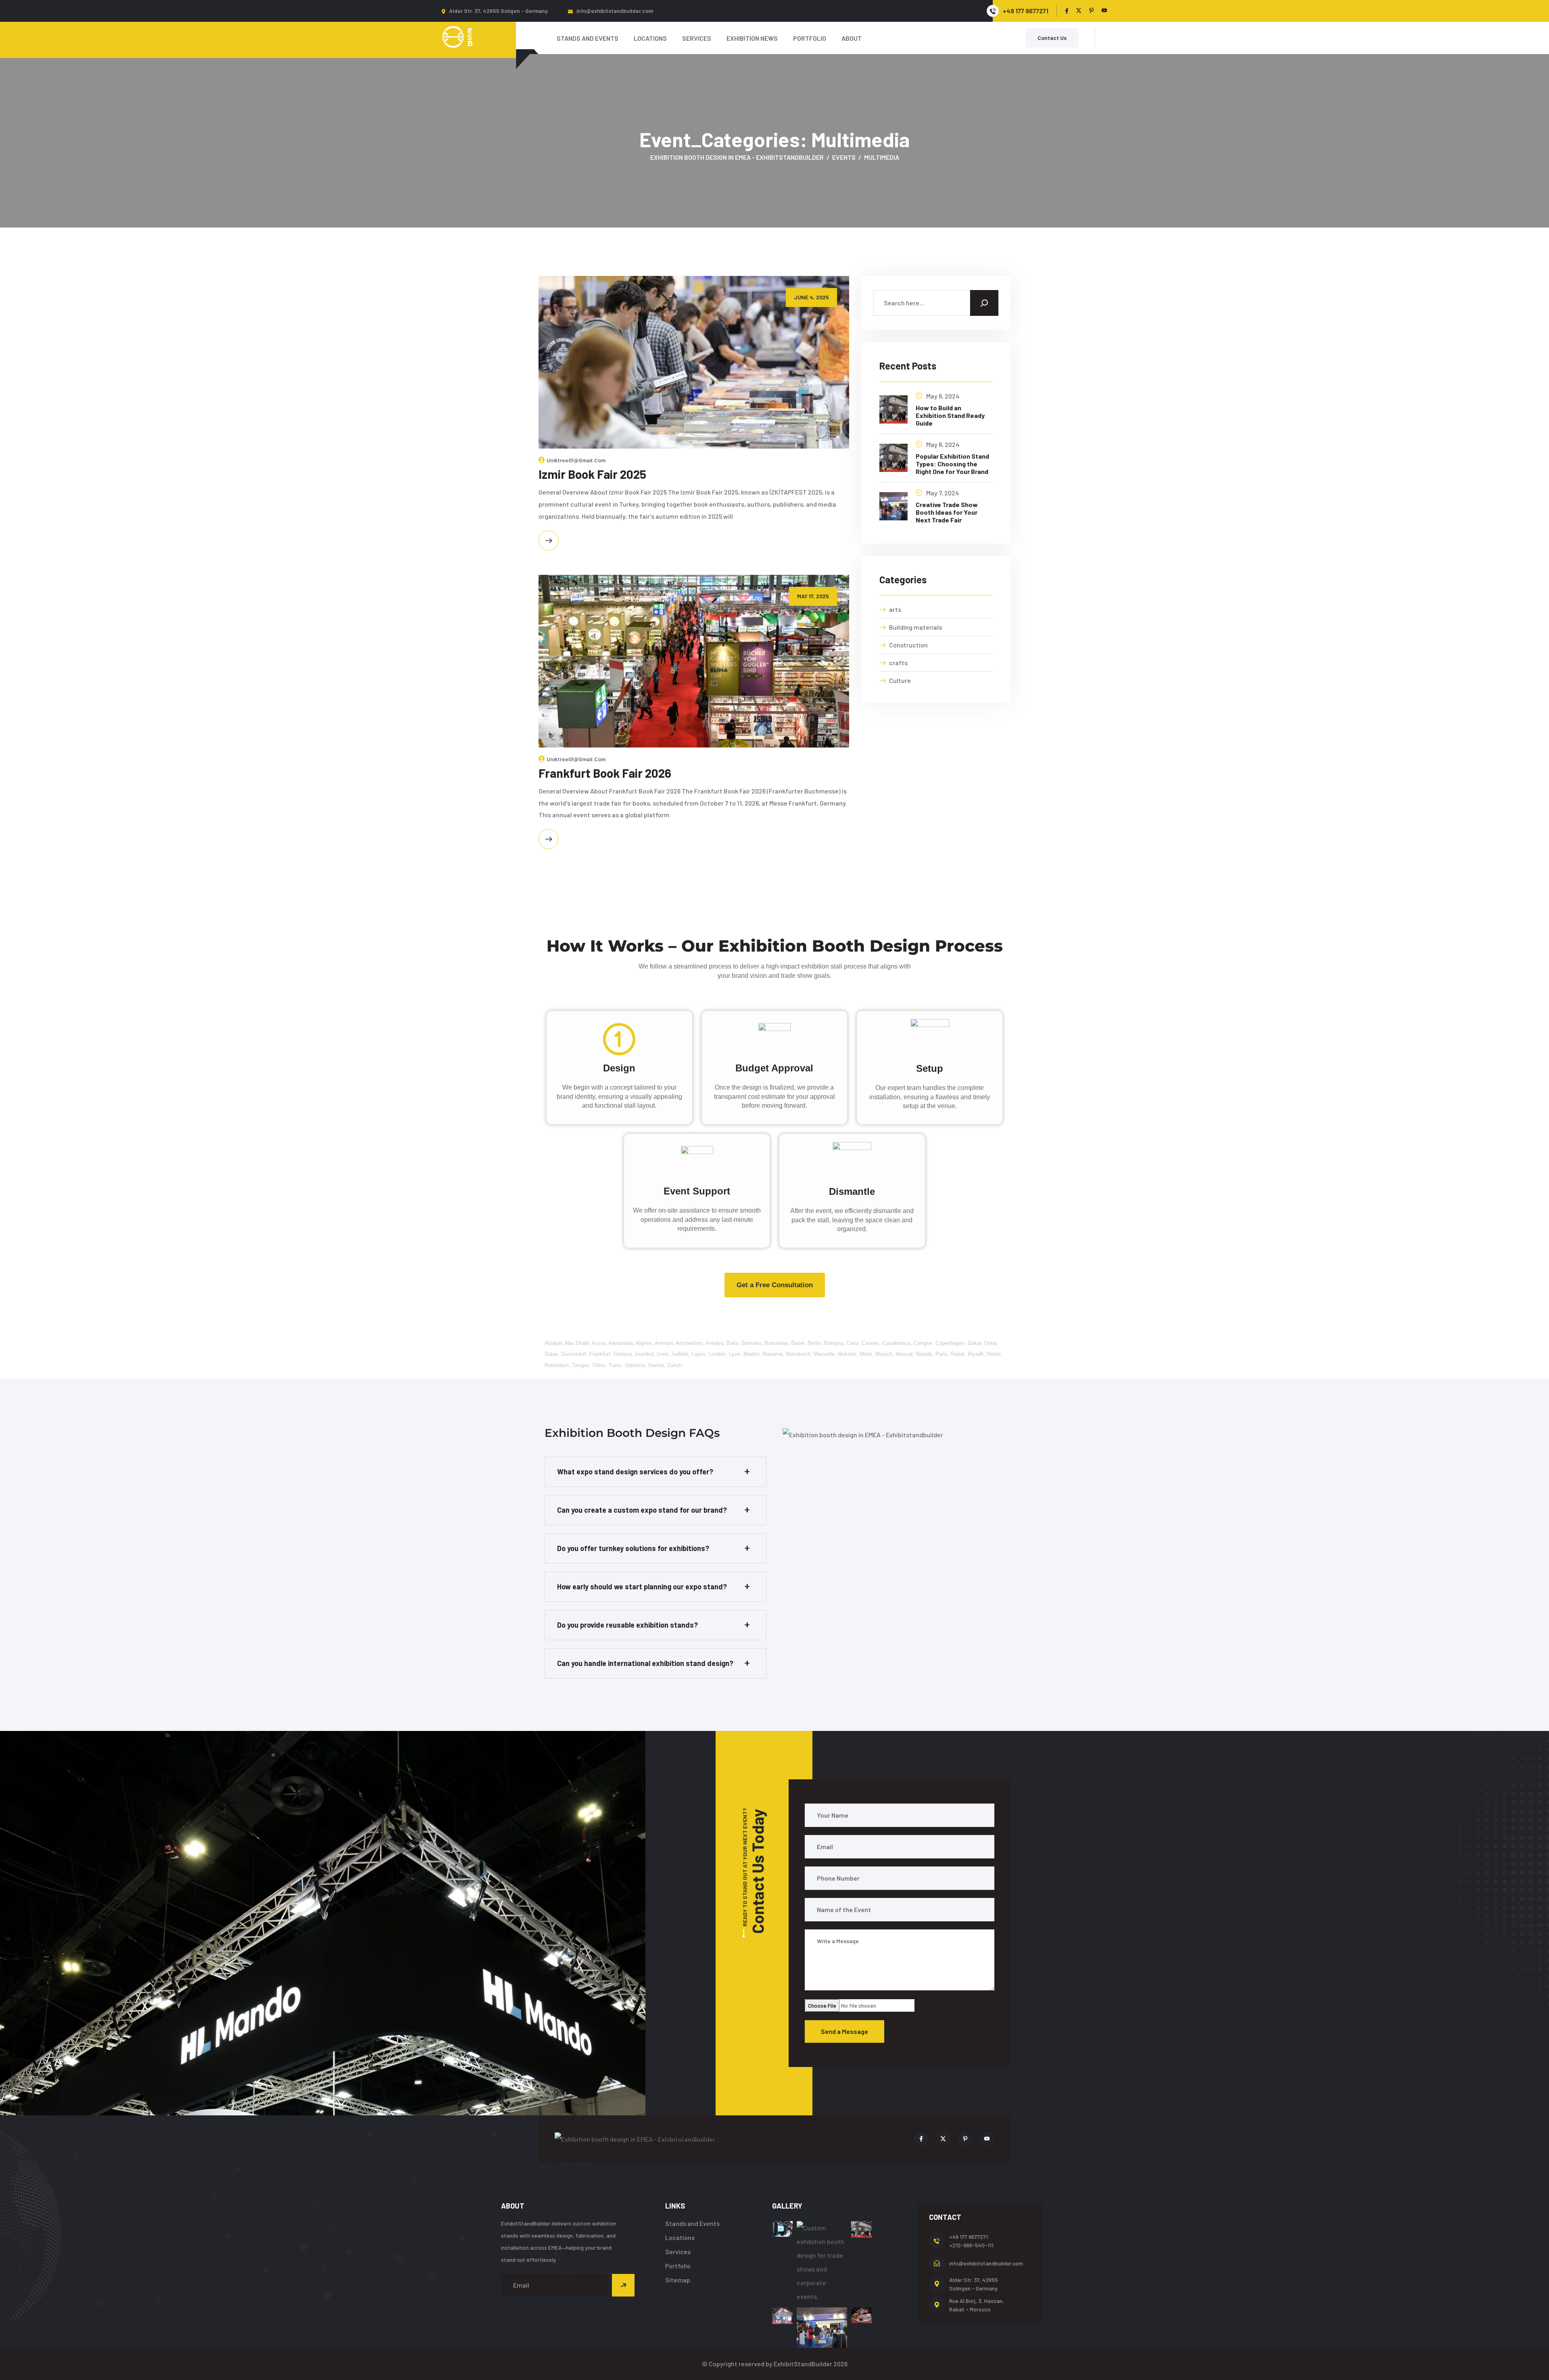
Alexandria (621, 1343)
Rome (994, 1354)
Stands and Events (588, 38)
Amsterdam (689, 1343)
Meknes (847, 1354)
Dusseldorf (574, 1354)
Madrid (751, 1354)
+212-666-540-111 (971, 2245)
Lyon (735, 1354)
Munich (884, 1354)
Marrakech (798, 1354)
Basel (798, 1343)
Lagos (698, 1354)
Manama (772, 1354)
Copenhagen (950, 1343)
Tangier (580, 1365)
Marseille (824, 1354)
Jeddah (680, 1354)
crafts (898, 663)
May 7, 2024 (943, 493)
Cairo (852, 1343)
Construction (908, 645)
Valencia (635, 1365)
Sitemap (678, 2280)
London (717, 1354)
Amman (664, 1343)
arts (895, 609)
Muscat (904, 1354)
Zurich (674, 1365)
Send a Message (844, 2031)
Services (697, 38)
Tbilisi (599, 1365)
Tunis (615, 1365)
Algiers (644, 1343)
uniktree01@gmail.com (576, 460)
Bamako (752, 1343)
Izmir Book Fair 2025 (592, 474)
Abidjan (553, 1343)
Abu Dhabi (577, 1343)
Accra (599, 1343)
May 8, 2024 (943, 396)
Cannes (871, 1343)
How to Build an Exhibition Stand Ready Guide (950, 415)
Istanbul (644, 1354)
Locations (650, 38)
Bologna (834, 1343)
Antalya (714, 1343)
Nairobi (924, 1354)
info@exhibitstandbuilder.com (615, 11)
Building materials (915, 627)
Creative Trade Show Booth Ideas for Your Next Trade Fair (947, 512)
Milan (866, 1354)
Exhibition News (752, 38)
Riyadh (976, 1354)
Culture (900, 680)
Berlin (814, 1343)
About (852, 38)
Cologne (923, 1343)
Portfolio (810, 38)
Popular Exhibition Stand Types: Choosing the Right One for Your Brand (952, 464)
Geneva (623, 1354)
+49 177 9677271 (969, 2237)
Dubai (551, 1354)
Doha (990, 1343)
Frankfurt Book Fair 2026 (605, 773)
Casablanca (896, 1343)
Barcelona (776, 1343)
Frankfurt (600, 1354)
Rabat (958, 1354)
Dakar (974, 1343)
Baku (733, 1343)
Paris (942, 1354)
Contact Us (1052, 38)
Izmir (662, 1354)
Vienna (656, 1365)
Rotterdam (557, 1365)
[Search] (984, 303)
